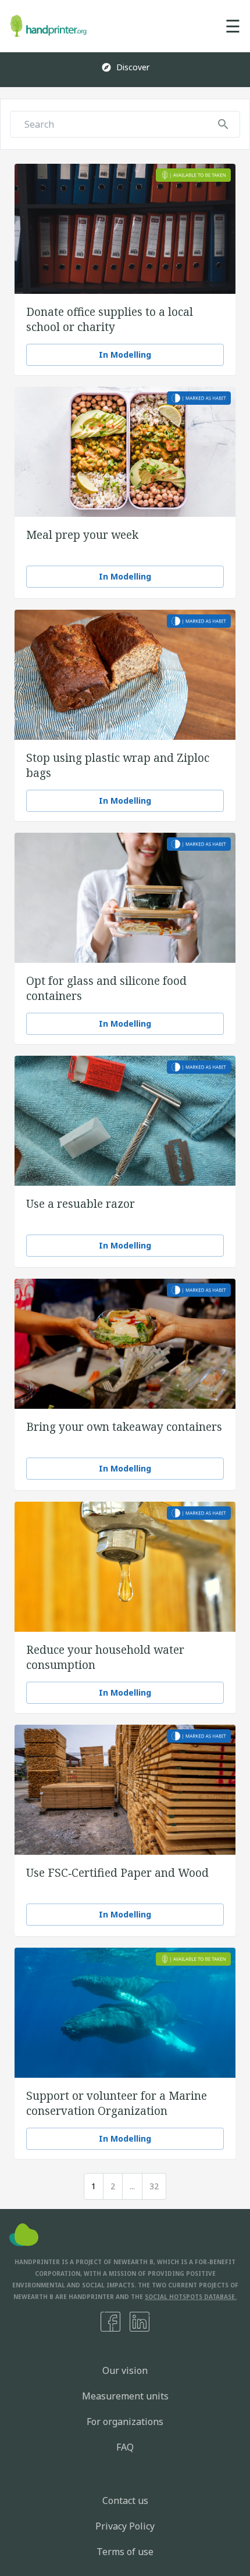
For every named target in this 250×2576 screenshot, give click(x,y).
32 (154, 2186)
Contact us (125, 2501)
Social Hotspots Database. (191, 2297)
